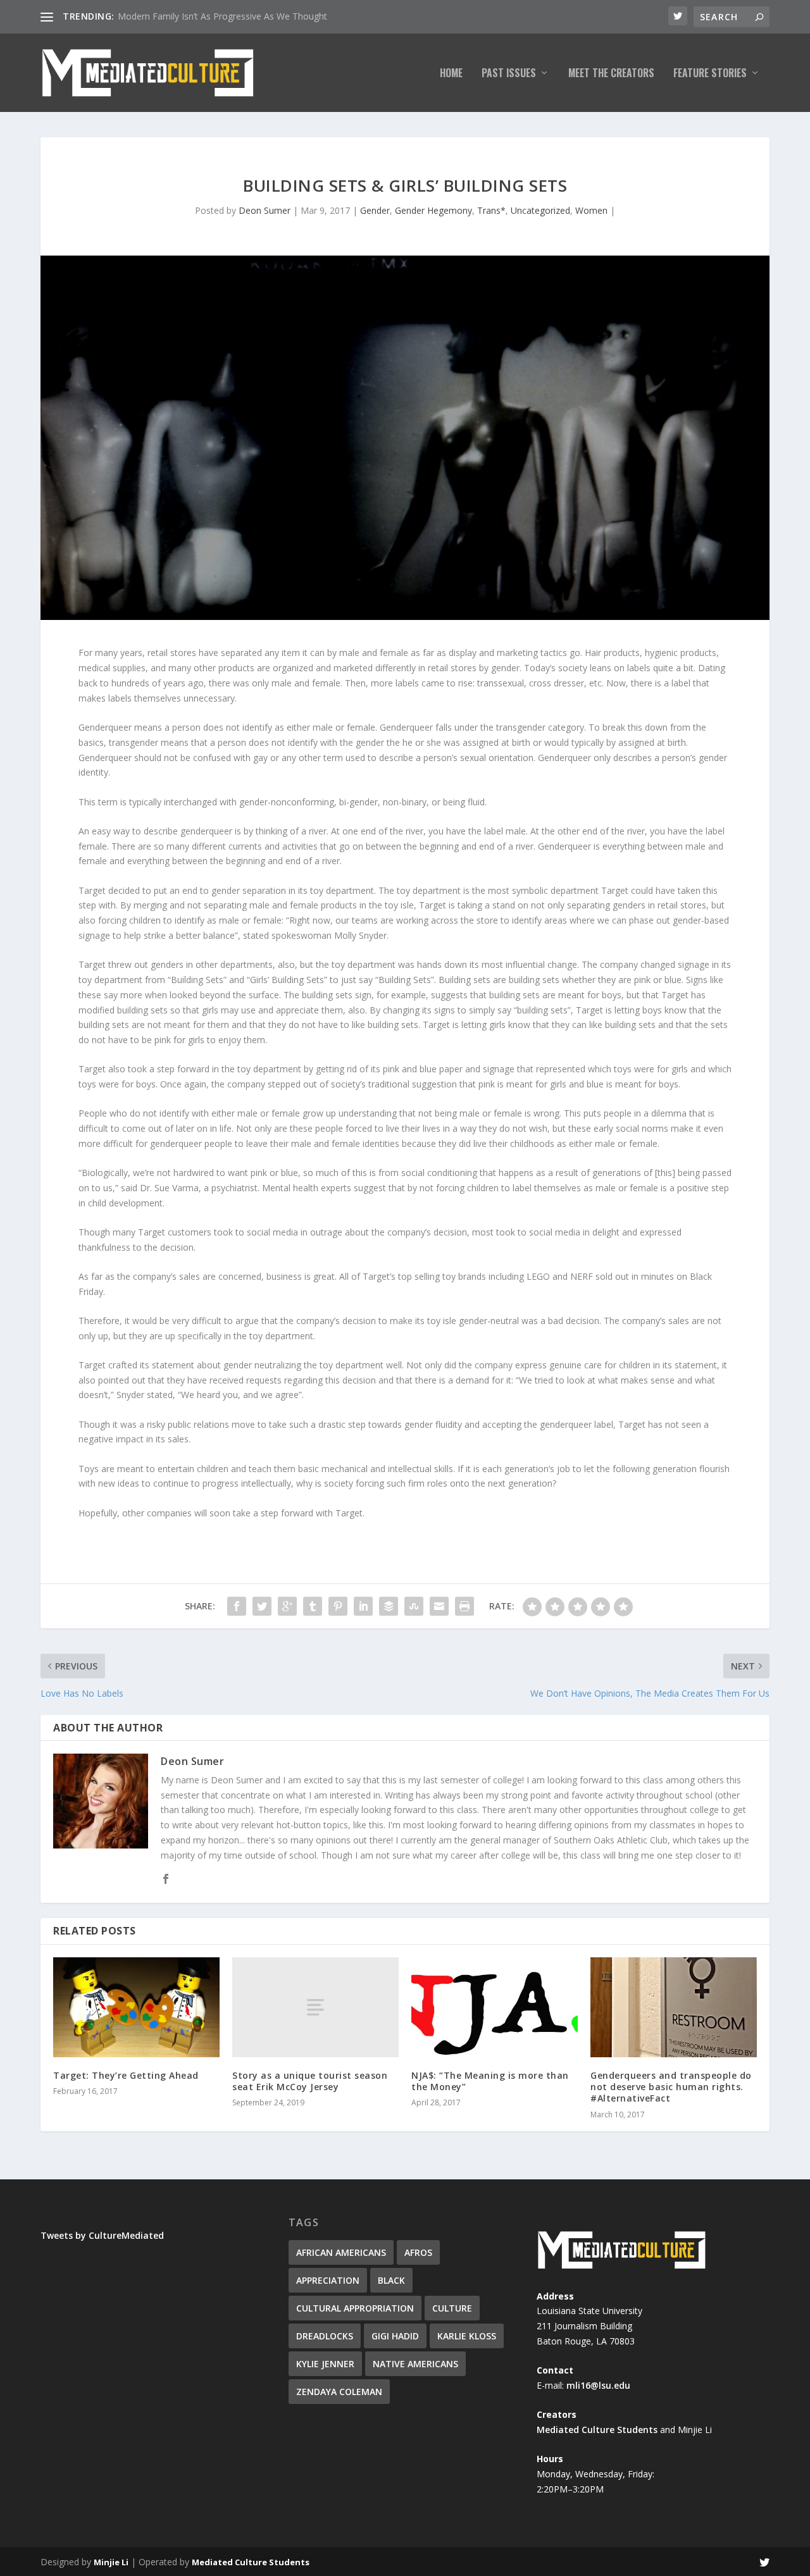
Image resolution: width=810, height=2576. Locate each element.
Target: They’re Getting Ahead (126, 2075)
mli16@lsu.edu (598, 2385)
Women (591, 210)
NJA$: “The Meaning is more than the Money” (490, 2081)
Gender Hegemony (433, 210)
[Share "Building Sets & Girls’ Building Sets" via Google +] (287, 1606)
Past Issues (509, 74)
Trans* (491, 210)
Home (451, 74)
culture (452, 2308)
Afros (418, 2252)
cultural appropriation (355, 2308)
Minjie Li (111, 2562)
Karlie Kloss (467, 2336)
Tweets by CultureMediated (102, 2235)
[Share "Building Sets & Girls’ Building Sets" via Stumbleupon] (414, 1606)
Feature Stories (710, 74)
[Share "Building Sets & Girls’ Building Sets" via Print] (464, 1606)
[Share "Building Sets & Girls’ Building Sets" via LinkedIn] (363, 1606)
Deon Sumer (265, 210)
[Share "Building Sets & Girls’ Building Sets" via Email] (439, 1606)
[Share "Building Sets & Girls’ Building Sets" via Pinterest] (338, 1606)
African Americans (341, 2252)
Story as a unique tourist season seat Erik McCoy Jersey (310, 2081)
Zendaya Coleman (339, 2392)
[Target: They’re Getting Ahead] (136, 2007)
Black (391, 2280)
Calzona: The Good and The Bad (184, 16)
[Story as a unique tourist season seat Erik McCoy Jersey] (315, 2007)
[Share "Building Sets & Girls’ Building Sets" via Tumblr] (313, 1606)
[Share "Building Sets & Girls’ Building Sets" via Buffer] (389, 1606)
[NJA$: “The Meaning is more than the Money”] (495, 2007)
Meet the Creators (611, 74)
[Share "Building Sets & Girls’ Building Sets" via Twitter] (262, 1606)
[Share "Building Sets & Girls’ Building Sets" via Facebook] (237, 1606)
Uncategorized (540, 210)
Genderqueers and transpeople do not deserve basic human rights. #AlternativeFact (671, 2087)
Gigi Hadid (395, 2336)
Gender (375, 210)
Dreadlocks (325, 2336)
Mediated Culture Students (597, 2430)
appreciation (328, 2280)
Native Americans (415, 2364)
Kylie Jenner (325, 2364)
